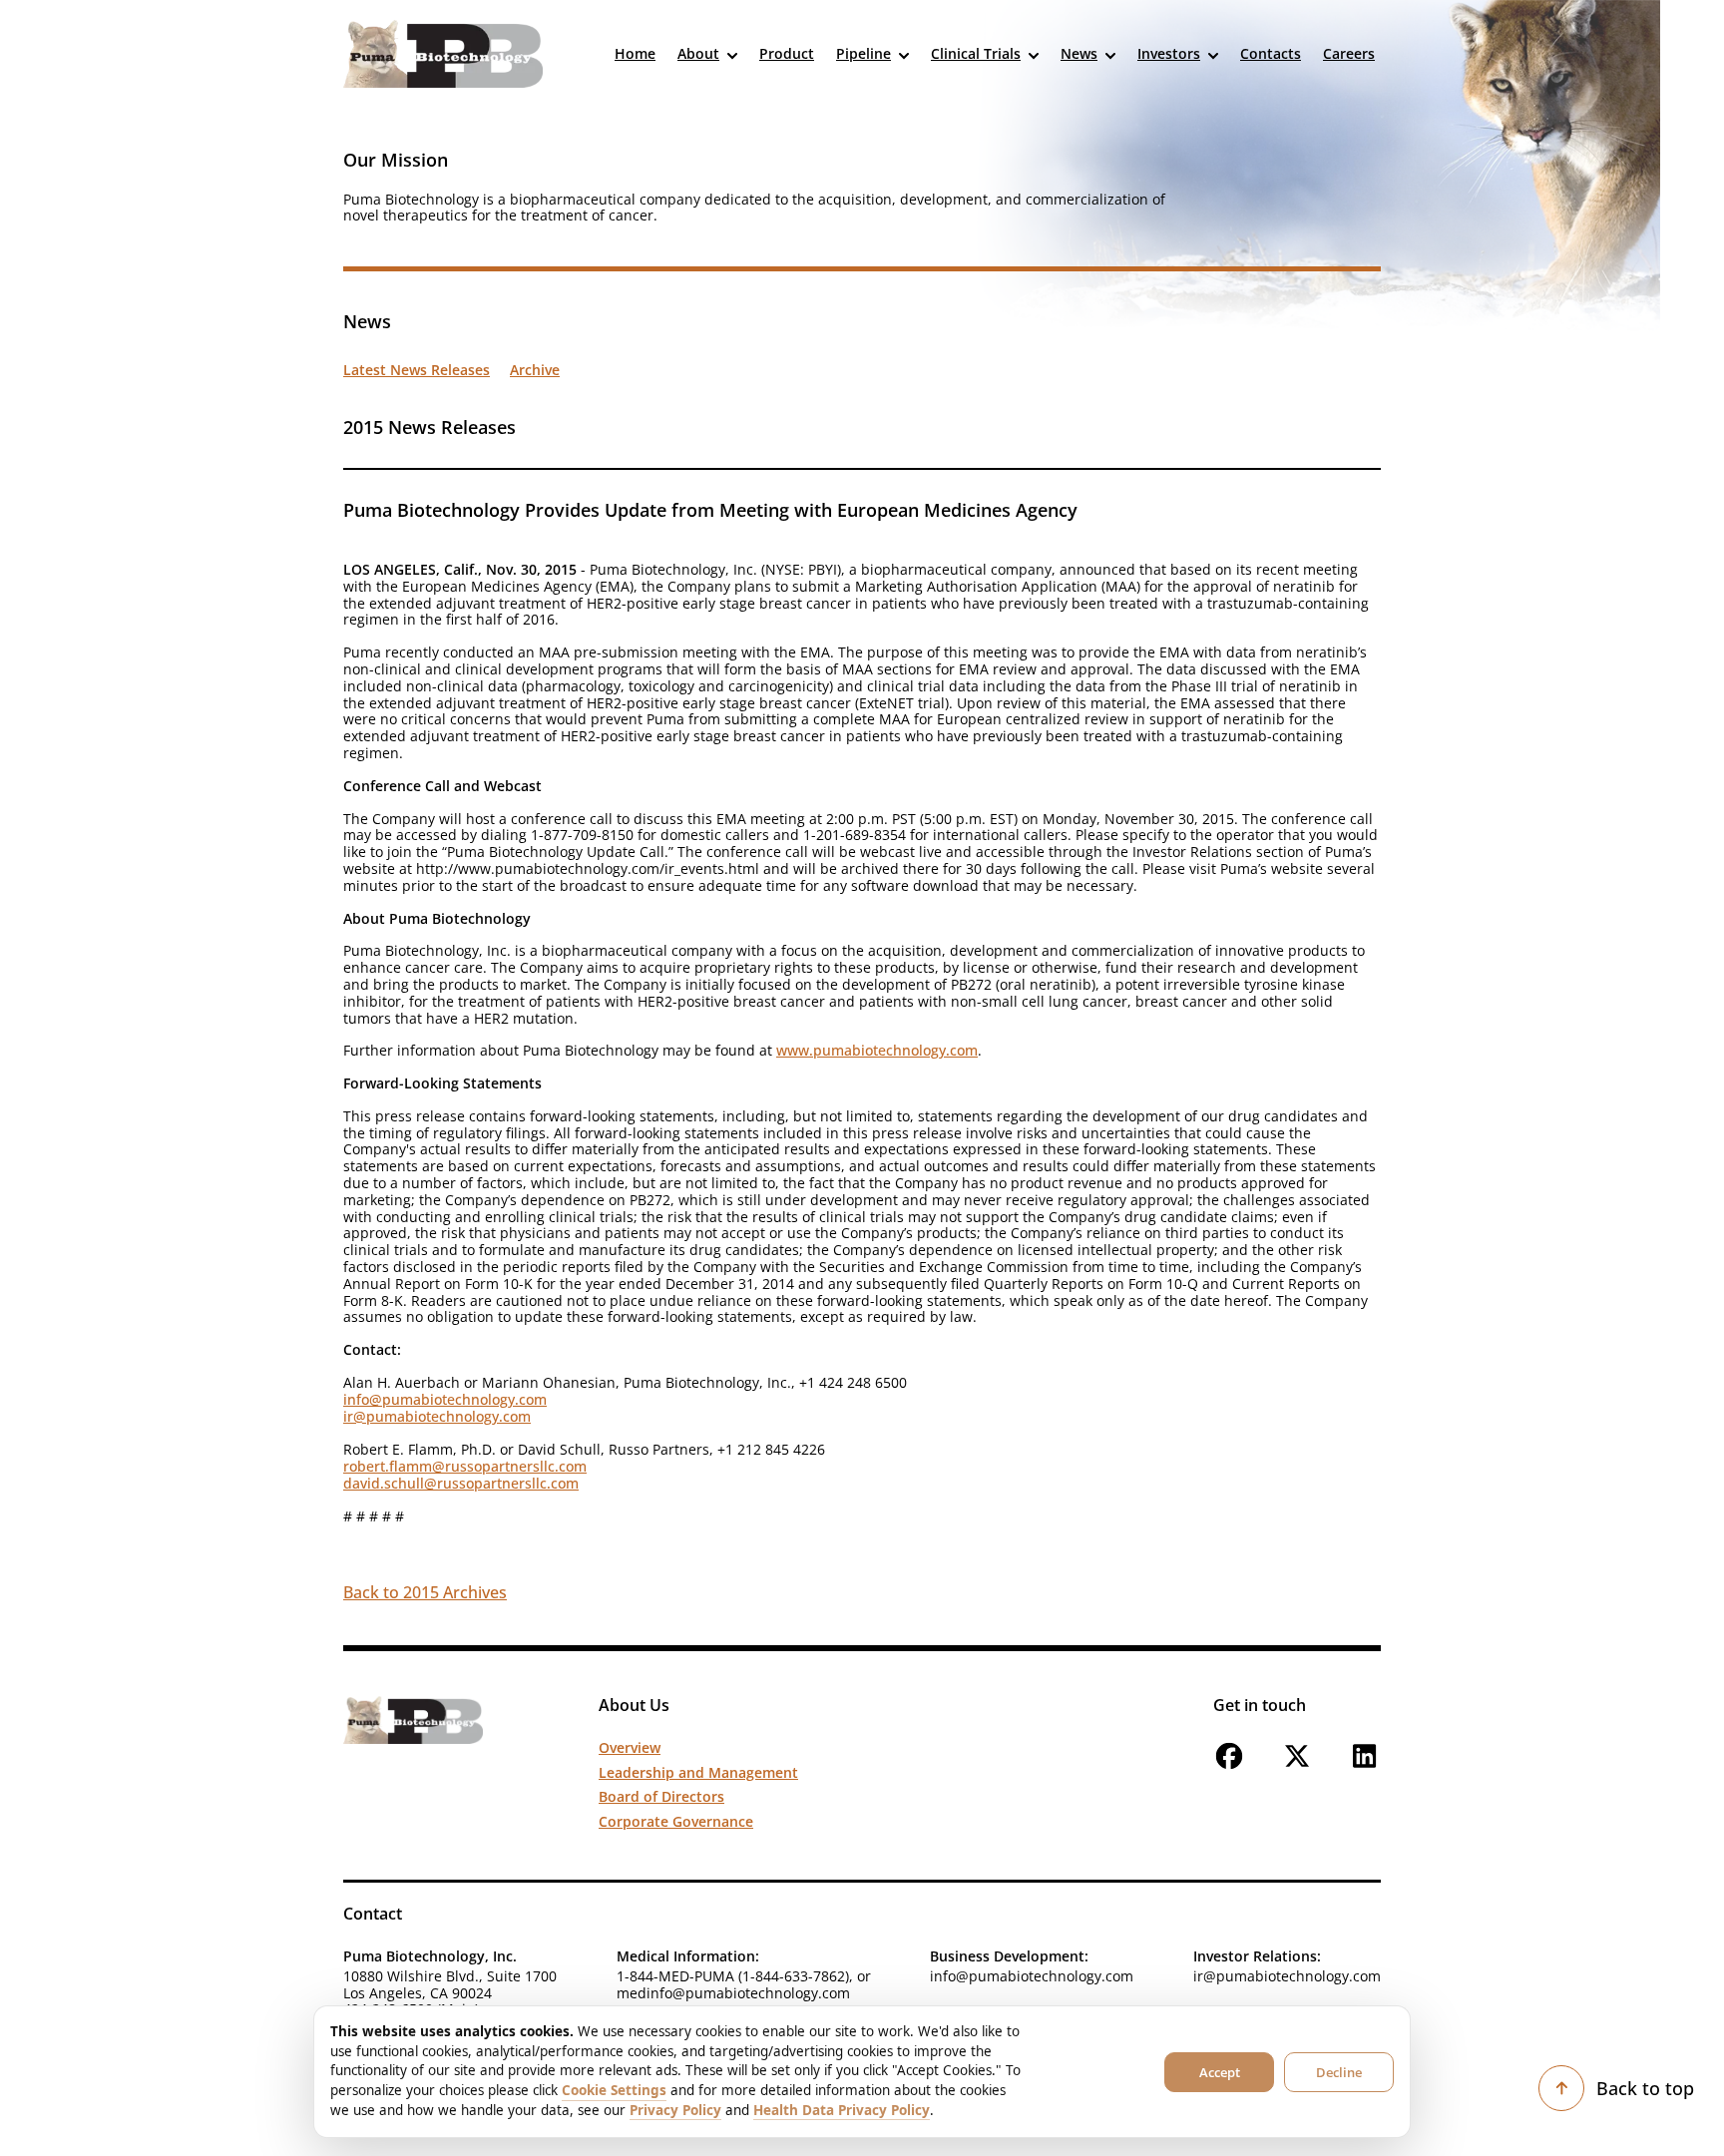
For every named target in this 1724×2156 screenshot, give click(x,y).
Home (635, 53)
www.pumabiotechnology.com (877, 1050)
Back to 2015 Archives (425, 1592)
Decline (1339, 2072)
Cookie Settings (614, 2090)
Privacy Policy (675, 2110)
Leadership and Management (698, 1772)
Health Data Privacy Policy (842, 2110)
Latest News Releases (417, 370)
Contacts (1271, 53)
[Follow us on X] (1297, 1766)
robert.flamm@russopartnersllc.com (465, 1466)
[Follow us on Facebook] (1229, 1766)
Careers (1349, 53)
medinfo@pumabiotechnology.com (733, 1993)
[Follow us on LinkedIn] (1365, 1766)
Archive (535, 370)
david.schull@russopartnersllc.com (461, 1483)
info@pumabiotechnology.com (445, 1399)
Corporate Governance (676, 1821)
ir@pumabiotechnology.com (437, 1416)
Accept (1220, 2072)
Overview (630, 1747)
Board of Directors (661, 1796)
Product (787, 53)
